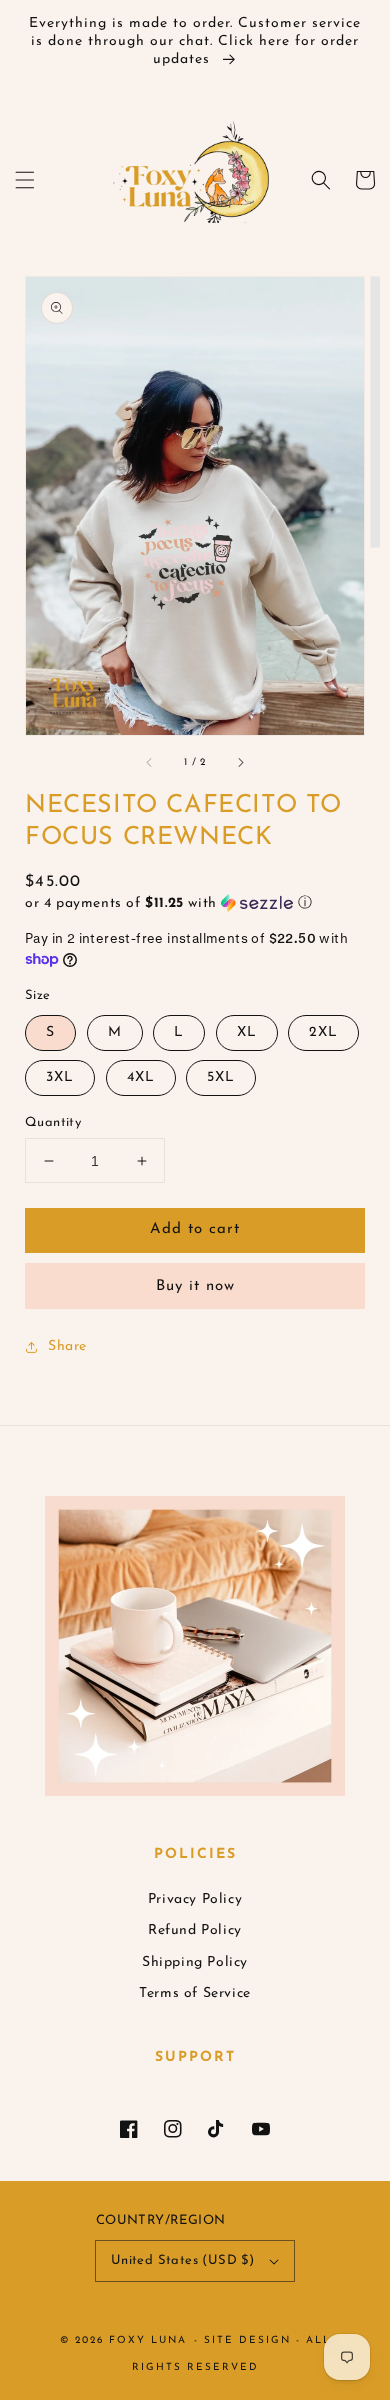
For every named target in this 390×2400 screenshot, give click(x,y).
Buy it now (195, 1286)
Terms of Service (195, 1993)
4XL (141, 1077)
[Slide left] (150, 763)
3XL (60, 1077)
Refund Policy (195, 1930)
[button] (25, 180)
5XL (221, 1077)
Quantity (53, 1122)
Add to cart (195, 1229)
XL (247, 1032)
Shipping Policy (195, 1962)
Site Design (247, 2340)
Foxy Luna (148, 2340)
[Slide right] (240, 763)
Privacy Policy (195, 1899)
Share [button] (67, 1346)
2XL (323, 1032)
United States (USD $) (182, 2260)
